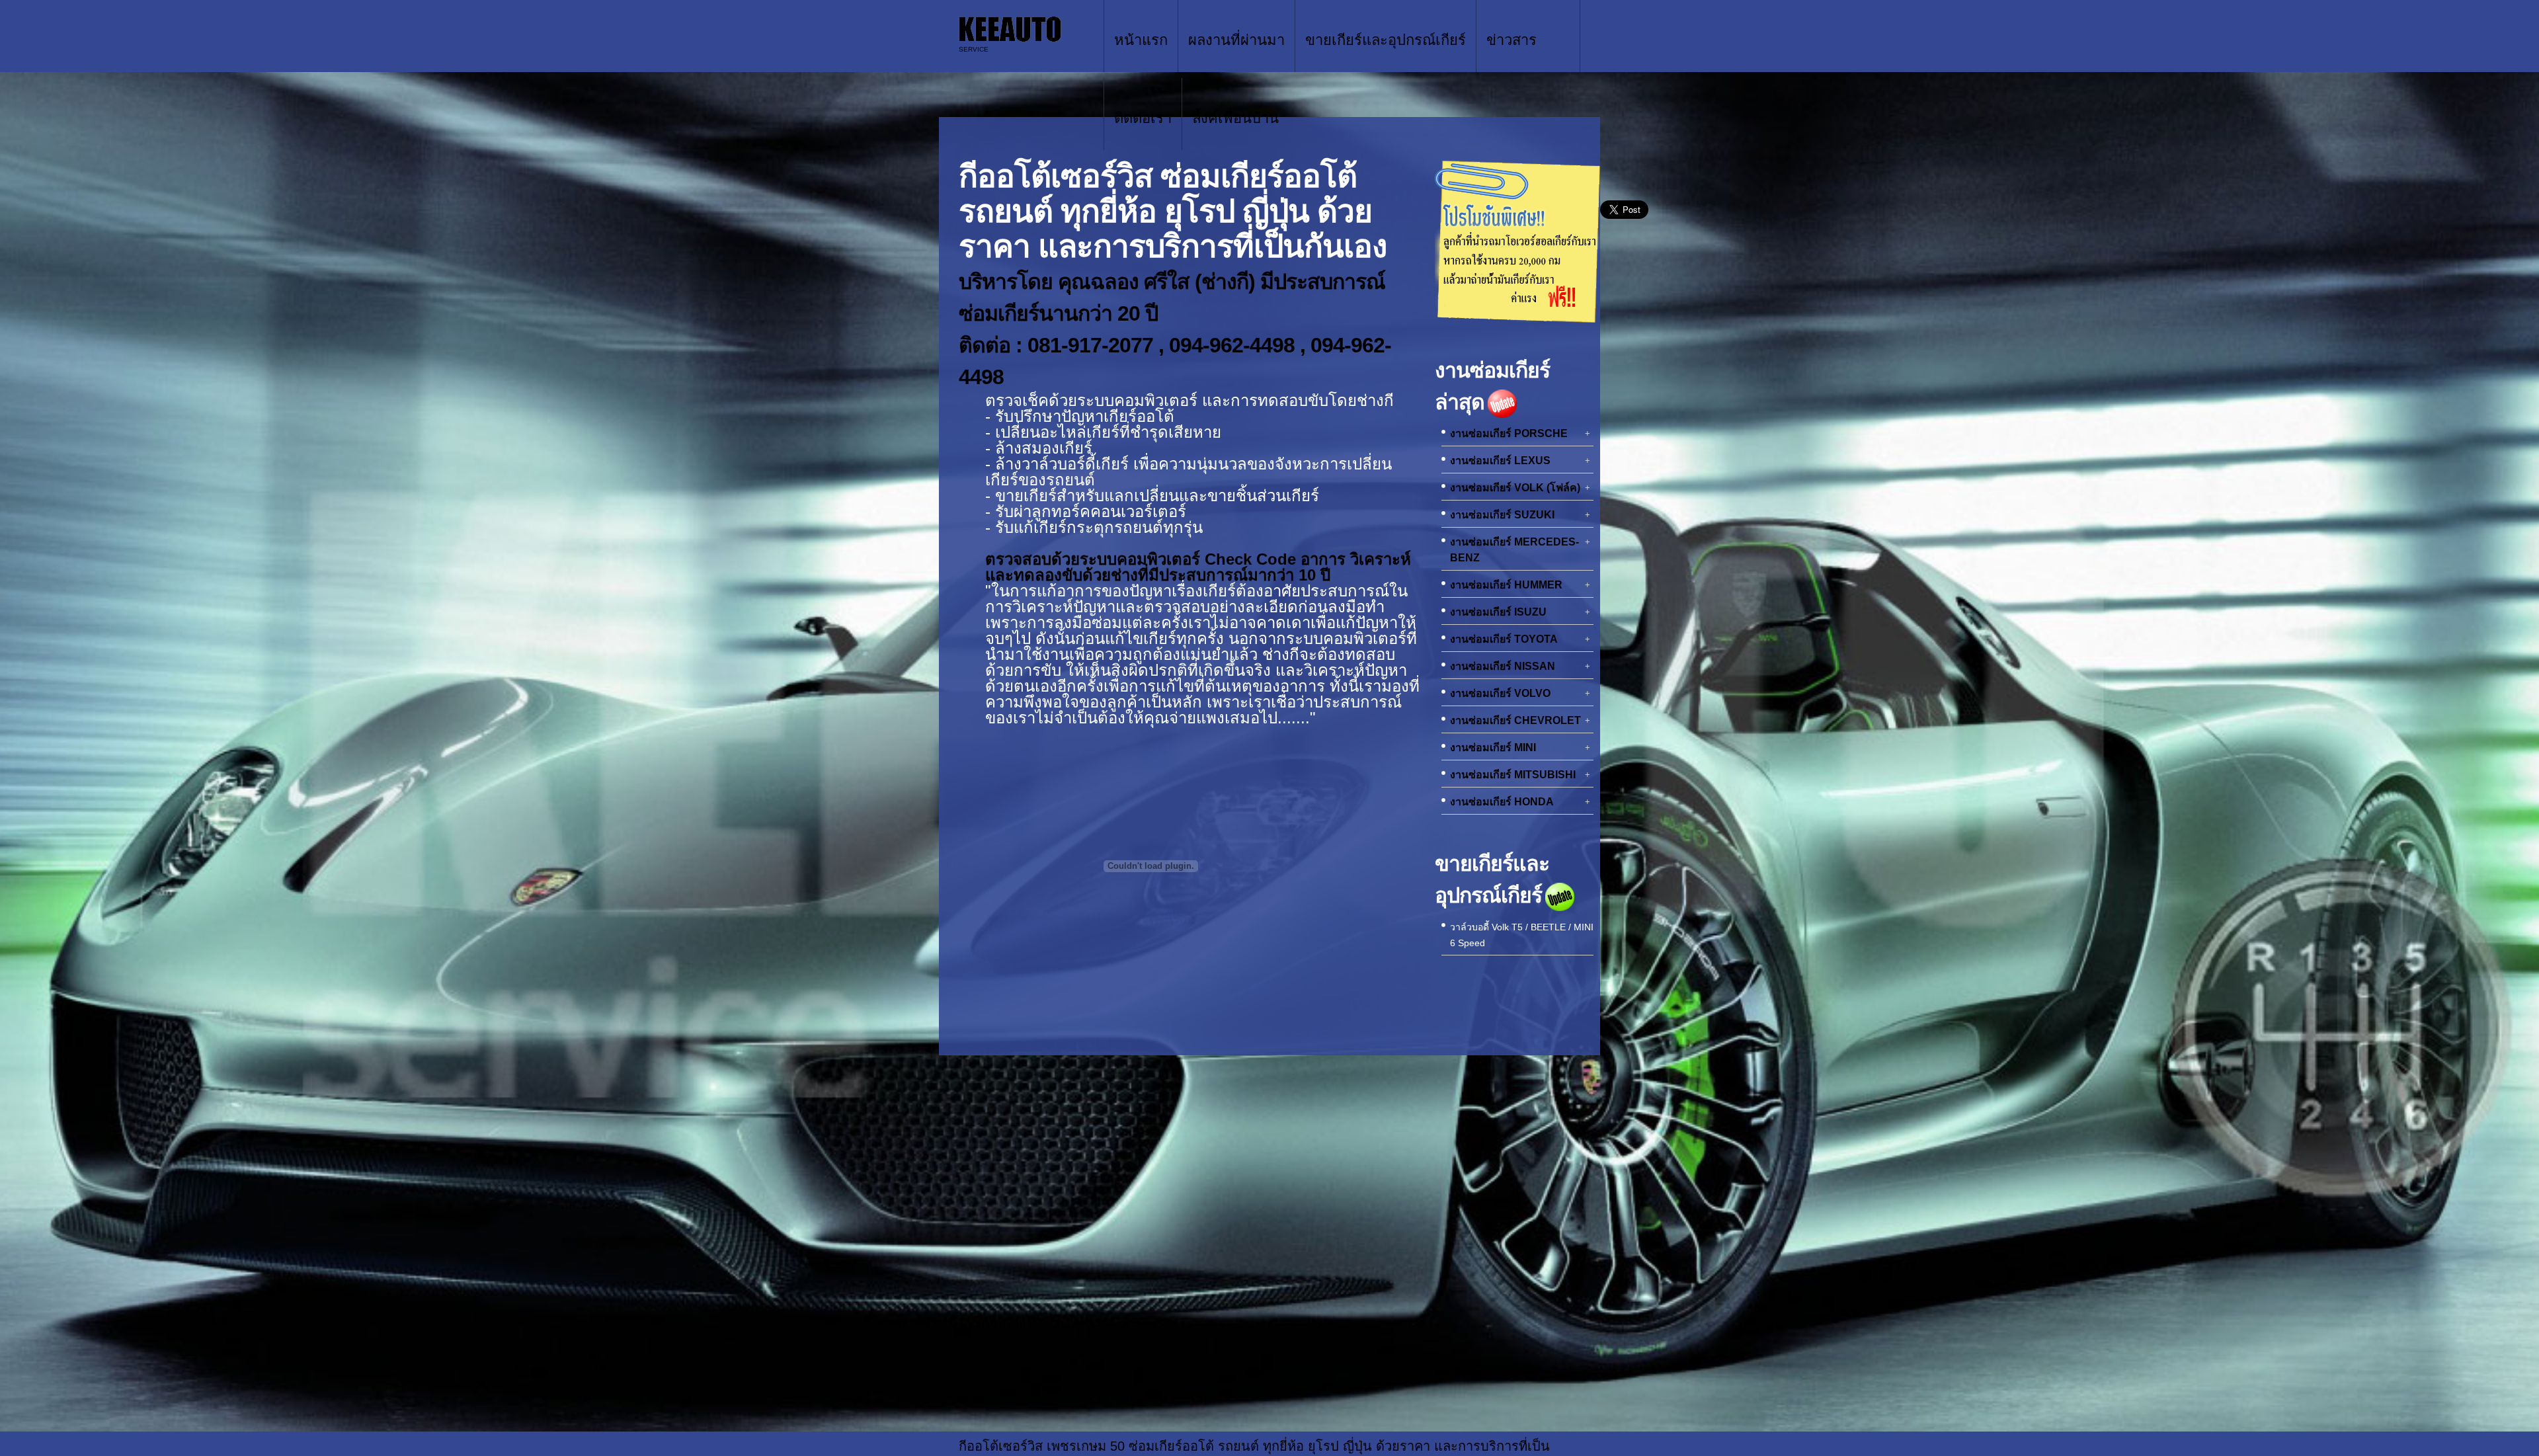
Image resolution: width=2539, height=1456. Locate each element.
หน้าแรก (1141, 40)
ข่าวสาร (1511, 40)
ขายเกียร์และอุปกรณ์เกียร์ (1386, 40)
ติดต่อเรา (1143, 118)
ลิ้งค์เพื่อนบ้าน (1235, 118)
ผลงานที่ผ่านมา (1236, 40)
